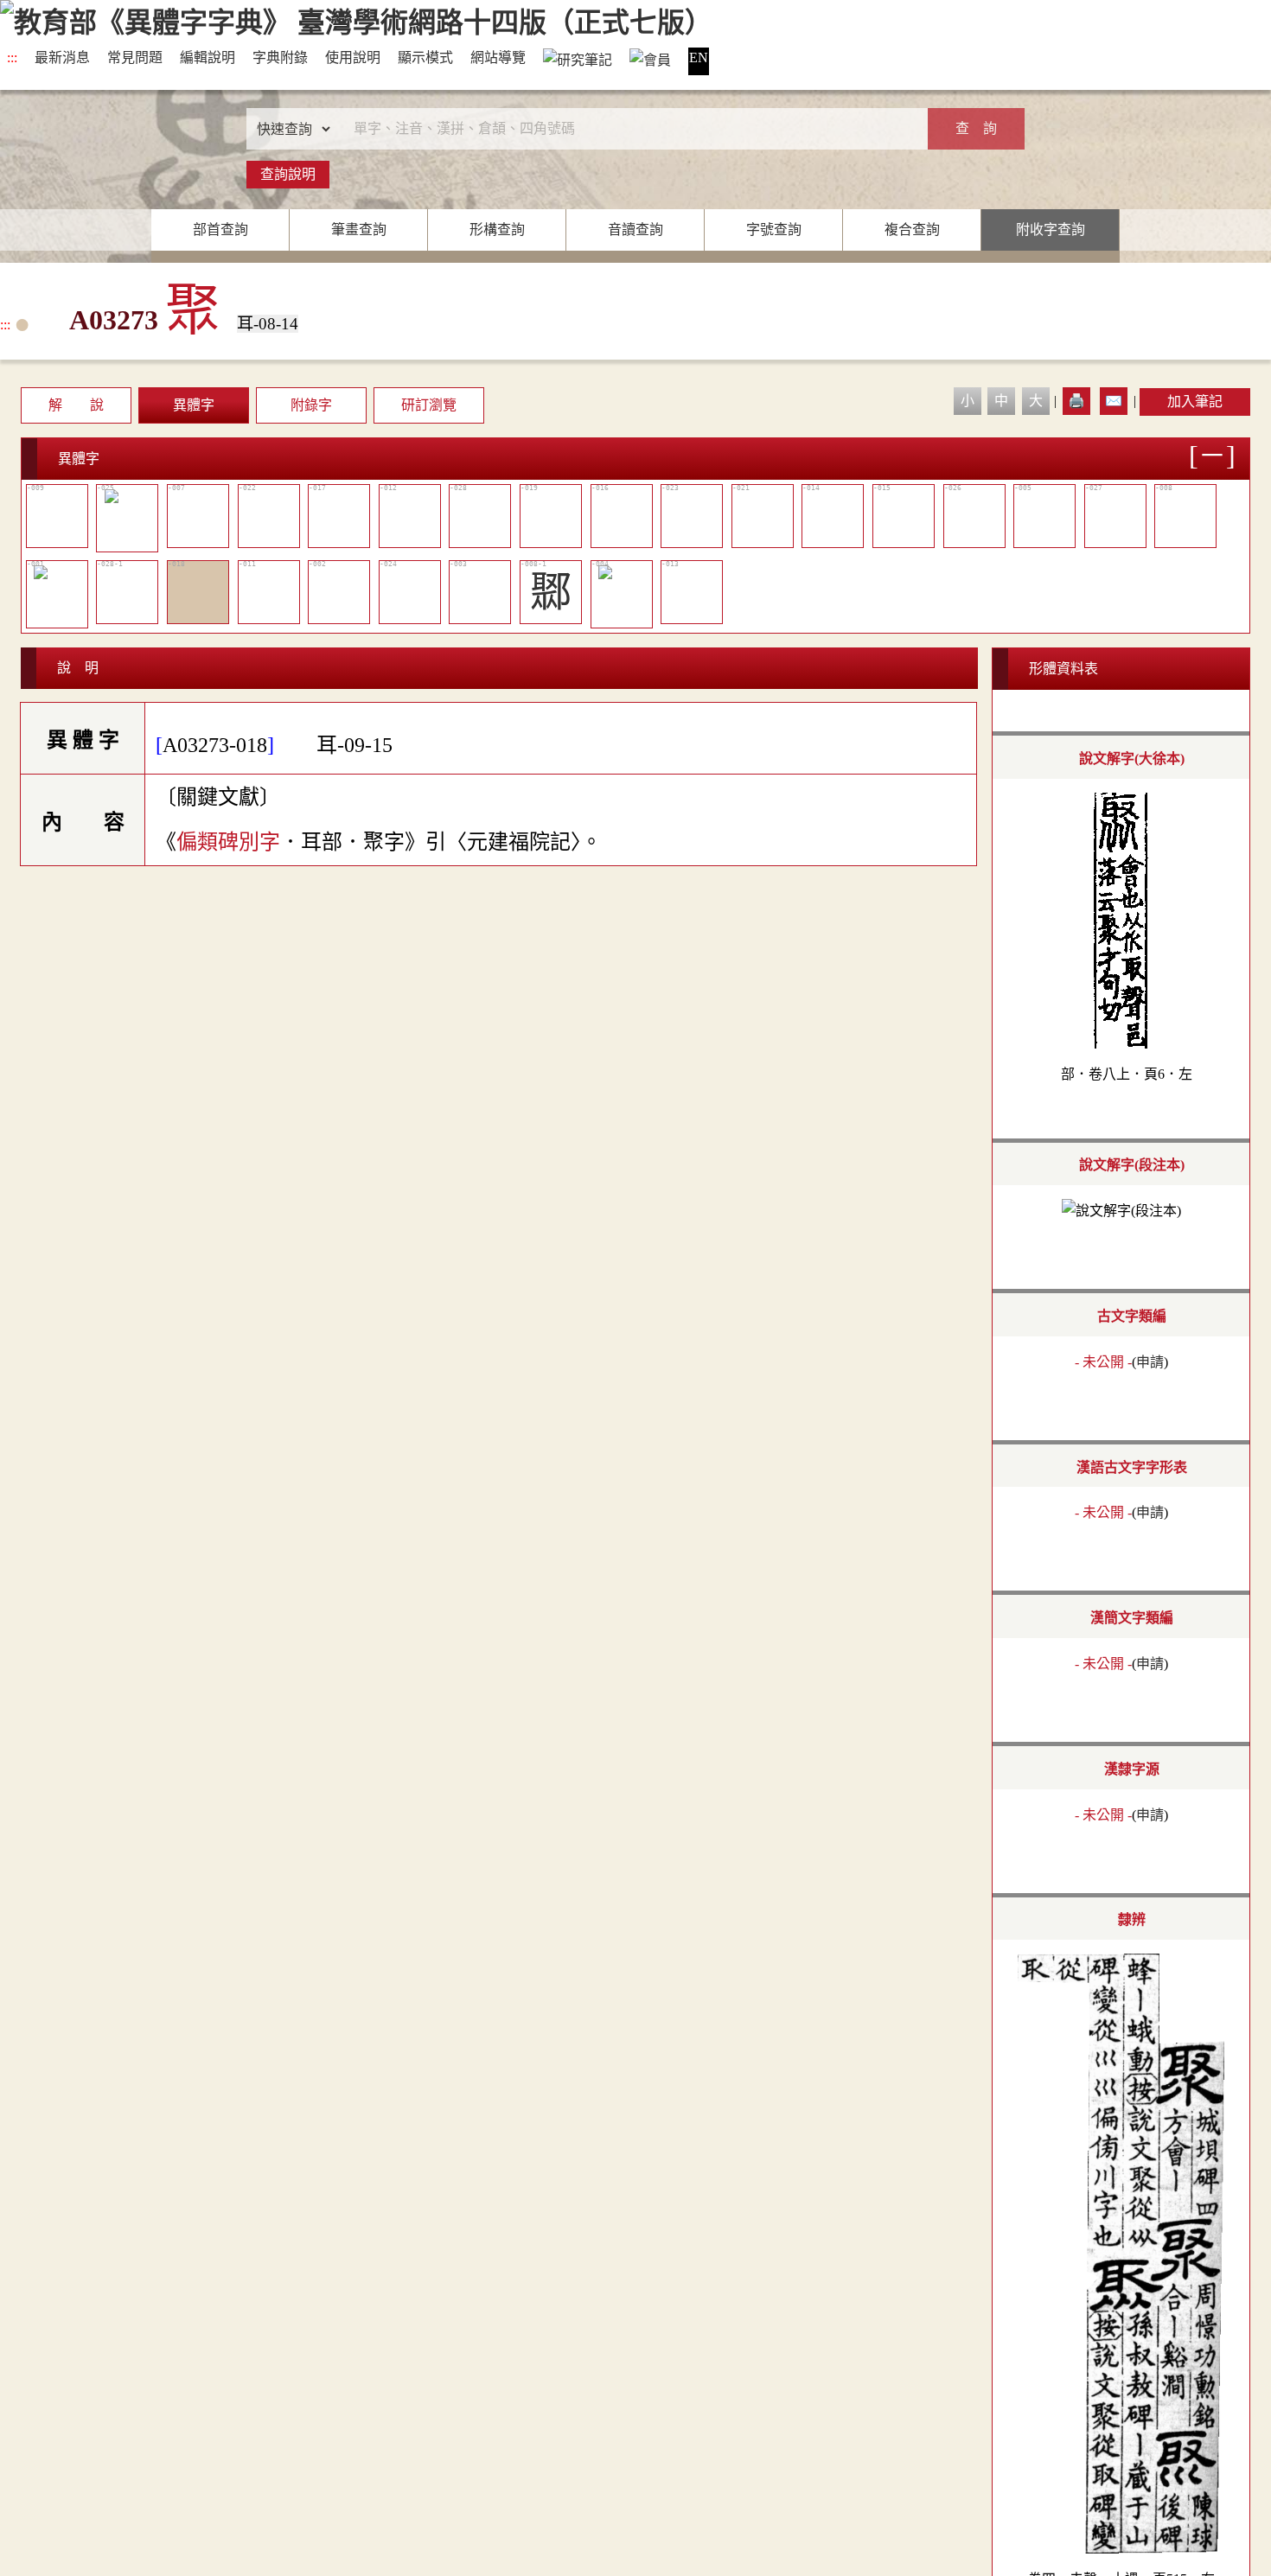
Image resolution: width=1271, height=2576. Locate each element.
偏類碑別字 (228, 842)
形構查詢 (497, 230)
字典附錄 (280, 57)
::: (12, 57)
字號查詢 (774, 230)
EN (699, 57)
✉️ (1114, 401)
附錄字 (311, 405)
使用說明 (353, 57)
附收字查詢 (1051, 230)
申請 (1150, 1362)
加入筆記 (1195, 402)
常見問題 (135, 57)
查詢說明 (288, 174)
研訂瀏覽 (429, 405)
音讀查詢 (635, 230)
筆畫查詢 (359, 230)
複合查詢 (912, 230)
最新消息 (62, 57)
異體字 (194, 405)
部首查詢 (220, 230)
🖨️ (1076, 401)
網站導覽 (498, 57)
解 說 (76, 405)
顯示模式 (425, 57)
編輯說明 (208, 57)
